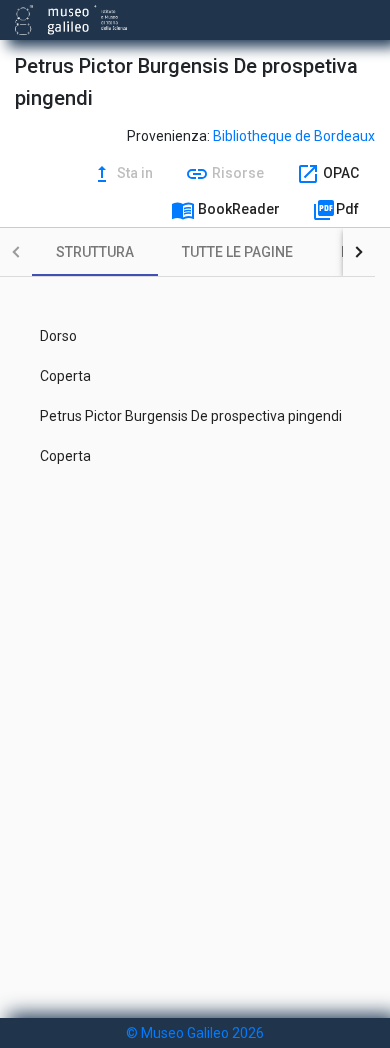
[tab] (95, 252)
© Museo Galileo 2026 (195, 1033)
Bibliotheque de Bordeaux (294, 136)
